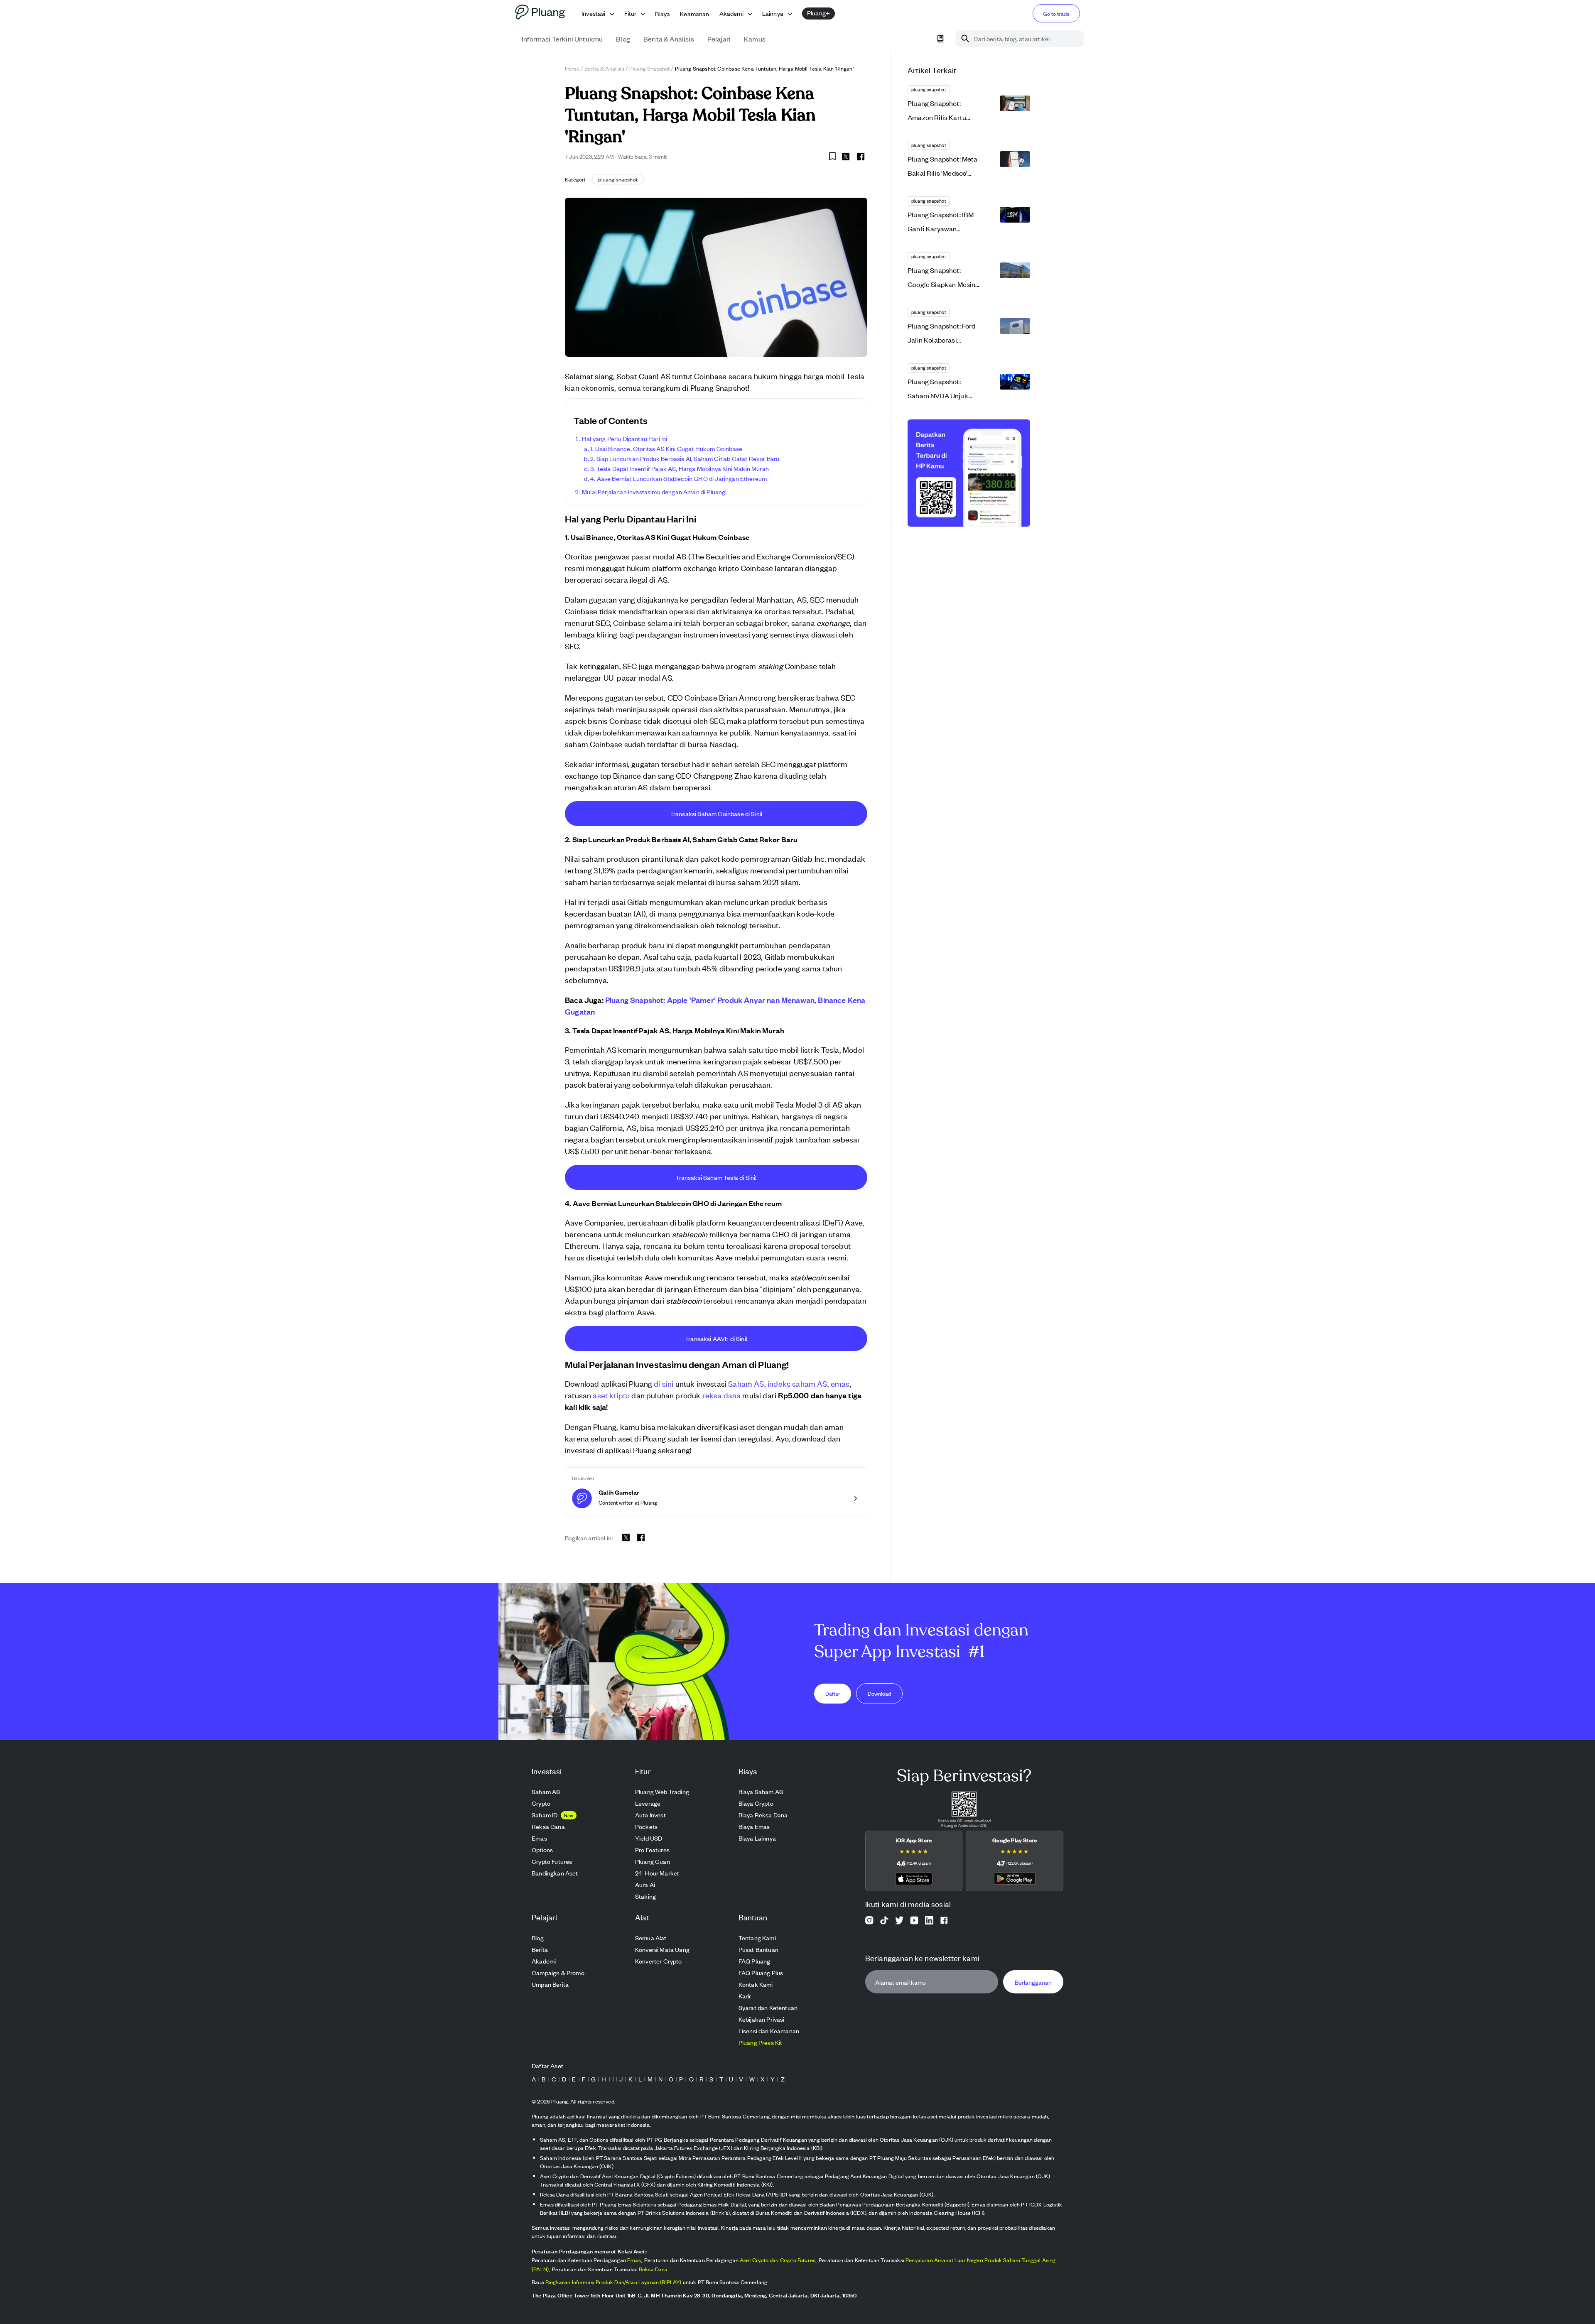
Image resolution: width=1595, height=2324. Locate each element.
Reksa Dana (653, 2269)
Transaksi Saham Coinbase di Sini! (716, 813)
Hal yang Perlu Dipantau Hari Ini (625, 438)
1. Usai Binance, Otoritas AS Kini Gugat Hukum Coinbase (666, 448)
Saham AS (746, 1383)
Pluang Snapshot (650, 68)
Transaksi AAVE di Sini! (716, 1338)
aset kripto (611, 1395)
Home (572, 68)
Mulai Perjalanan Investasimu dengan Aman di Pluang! (654, 492)
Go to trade (1056, 13)
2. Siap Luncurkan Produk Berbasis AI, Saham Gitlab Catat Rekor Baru (685, 458)
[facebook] (861, 157)
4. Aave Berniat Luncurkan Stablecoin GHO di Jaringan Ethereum (678, 478)
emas (840, 1383)
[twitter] (846, 158)
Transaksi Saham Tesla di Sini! (716, 1177)
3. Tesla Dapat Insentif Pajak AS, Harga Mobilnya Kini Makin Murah (680, 468)
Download (879, 1693)
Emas (634, 2260)
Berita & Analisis (604, 68)
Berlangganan (1033, 1982)
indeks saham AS (797, 1383)
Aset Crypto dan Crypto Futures (778, 2260)
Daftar (833, 1693)
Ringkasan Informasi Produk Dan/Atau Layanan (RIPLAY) (613, 2282)
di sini (664, 1383)
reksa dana (722, 1395)
